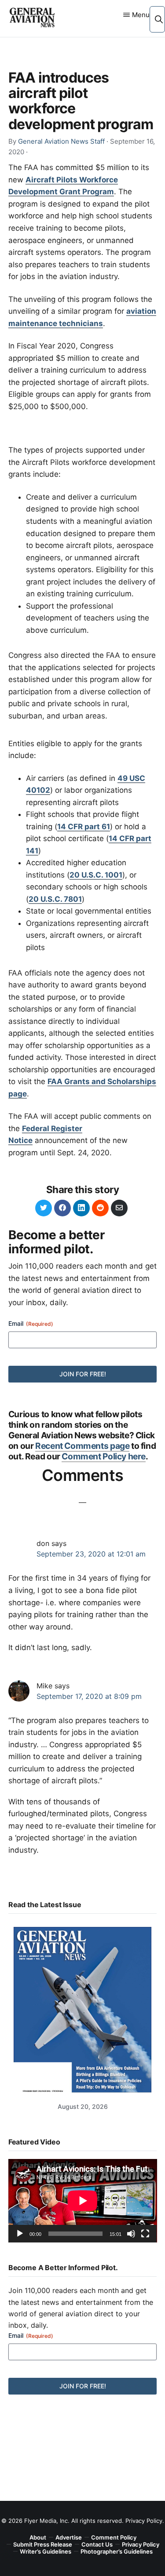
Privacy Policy (144, 2521)
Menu (141, 15)
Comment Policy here (104, 1456)
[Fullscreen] (145, 2234)
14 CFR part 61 (84, 827)
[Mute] (131, 2234)
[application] (83, 2201)
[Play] (20, 2234)
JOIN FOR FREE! (83, 1374)
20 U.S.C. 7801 (55, 899)
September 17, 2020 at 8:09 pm (89, 1696)
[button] (159, 19)
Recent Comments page (82, 1446)
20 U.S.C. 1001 (96, 875)
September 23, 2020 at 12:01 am (91, 1554)
